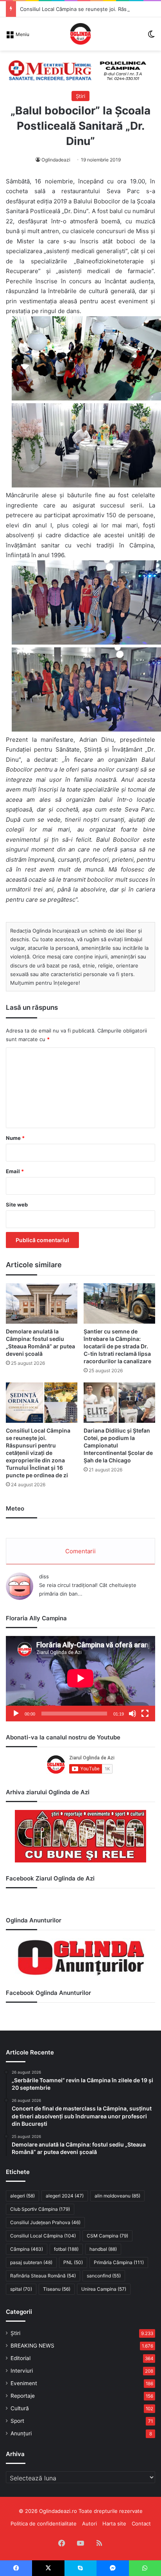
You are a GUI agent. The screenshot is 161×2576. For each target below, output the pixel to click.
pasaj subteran (31, 2262)
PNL (73, 2262)
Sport (17, 2421)
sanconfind (104, 2276)
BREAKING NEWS (32, 2346)
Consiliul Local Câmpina (43, 2236)
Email (15, 1171)
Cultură (20, 2408)
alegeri (22, 2196)
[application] (80, 1679)
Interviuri (22, 2371)
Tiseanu (57, 2289)
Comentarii (80, 1551)
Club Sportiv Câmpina (40, 2209)
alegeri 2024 (65, 2196)
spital (21, 2289)
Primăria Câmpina (119, 2262)
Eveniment (24, 2383)
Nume (15, 1138)
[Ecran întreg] (145, 1714)
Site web (17, 1205)
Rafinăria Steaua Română (43, 2276)
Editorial (21, 2358)
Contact (141, 2523)
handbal (103, 2249)
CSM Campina (107, 2236)
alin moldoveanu (117, 2196)
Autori (89, 2523)
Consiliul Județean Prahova (45, 2222)
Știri (80, 96)
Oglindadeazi (56, 160)
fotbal (66, 2249)
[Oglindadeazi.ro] (80, 34)
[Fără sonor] (132, 1714)
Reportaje (23, 2396)
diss (44, 1576)
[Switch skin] (151, 37)
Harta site (114, 2523)
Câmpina (27, 2249)
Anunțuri (21, 2433)
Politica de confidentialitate (44, 2523)
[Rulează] (16, 1714)
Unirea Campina (104, 2289)
